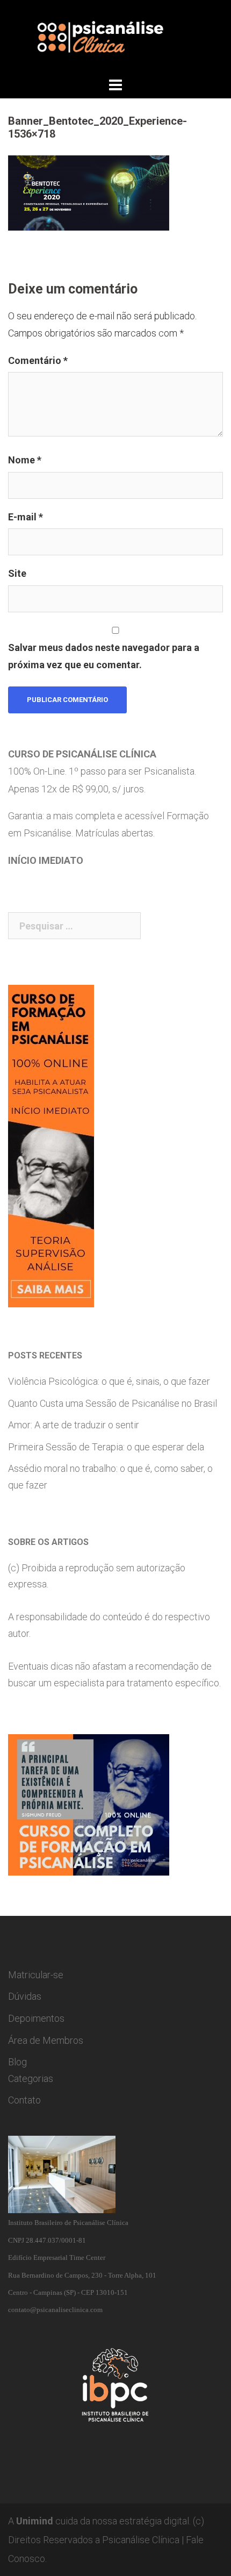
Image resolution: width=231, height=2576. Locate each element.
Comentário (38, 360)
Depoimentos (36, 2018)
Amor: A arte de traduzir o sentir (74, 1425)
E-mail (26, 517)
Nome (25, 460)
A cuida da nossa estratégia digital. (99, 2521)
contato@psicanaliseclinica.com (55, 2310)
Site (17, 573)
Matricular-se (36, 1975)
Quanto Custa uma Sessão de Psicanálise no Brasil (113, 1403)
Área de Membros (46, 2040)
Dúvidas (25, 1996)
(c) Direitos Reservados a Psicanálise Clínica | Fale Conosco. (106, 2540)
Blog (17, 2062)
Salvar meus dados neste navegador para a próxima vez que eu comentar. (104, 656)
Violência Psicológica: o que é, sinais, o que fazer (109, 1381)
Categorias (31, 2078)
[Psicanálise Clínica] (115, 37)
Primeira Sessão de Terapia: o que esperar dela (106, 1447)
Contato (24, 2100)
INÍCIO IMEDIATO (46, 860)
